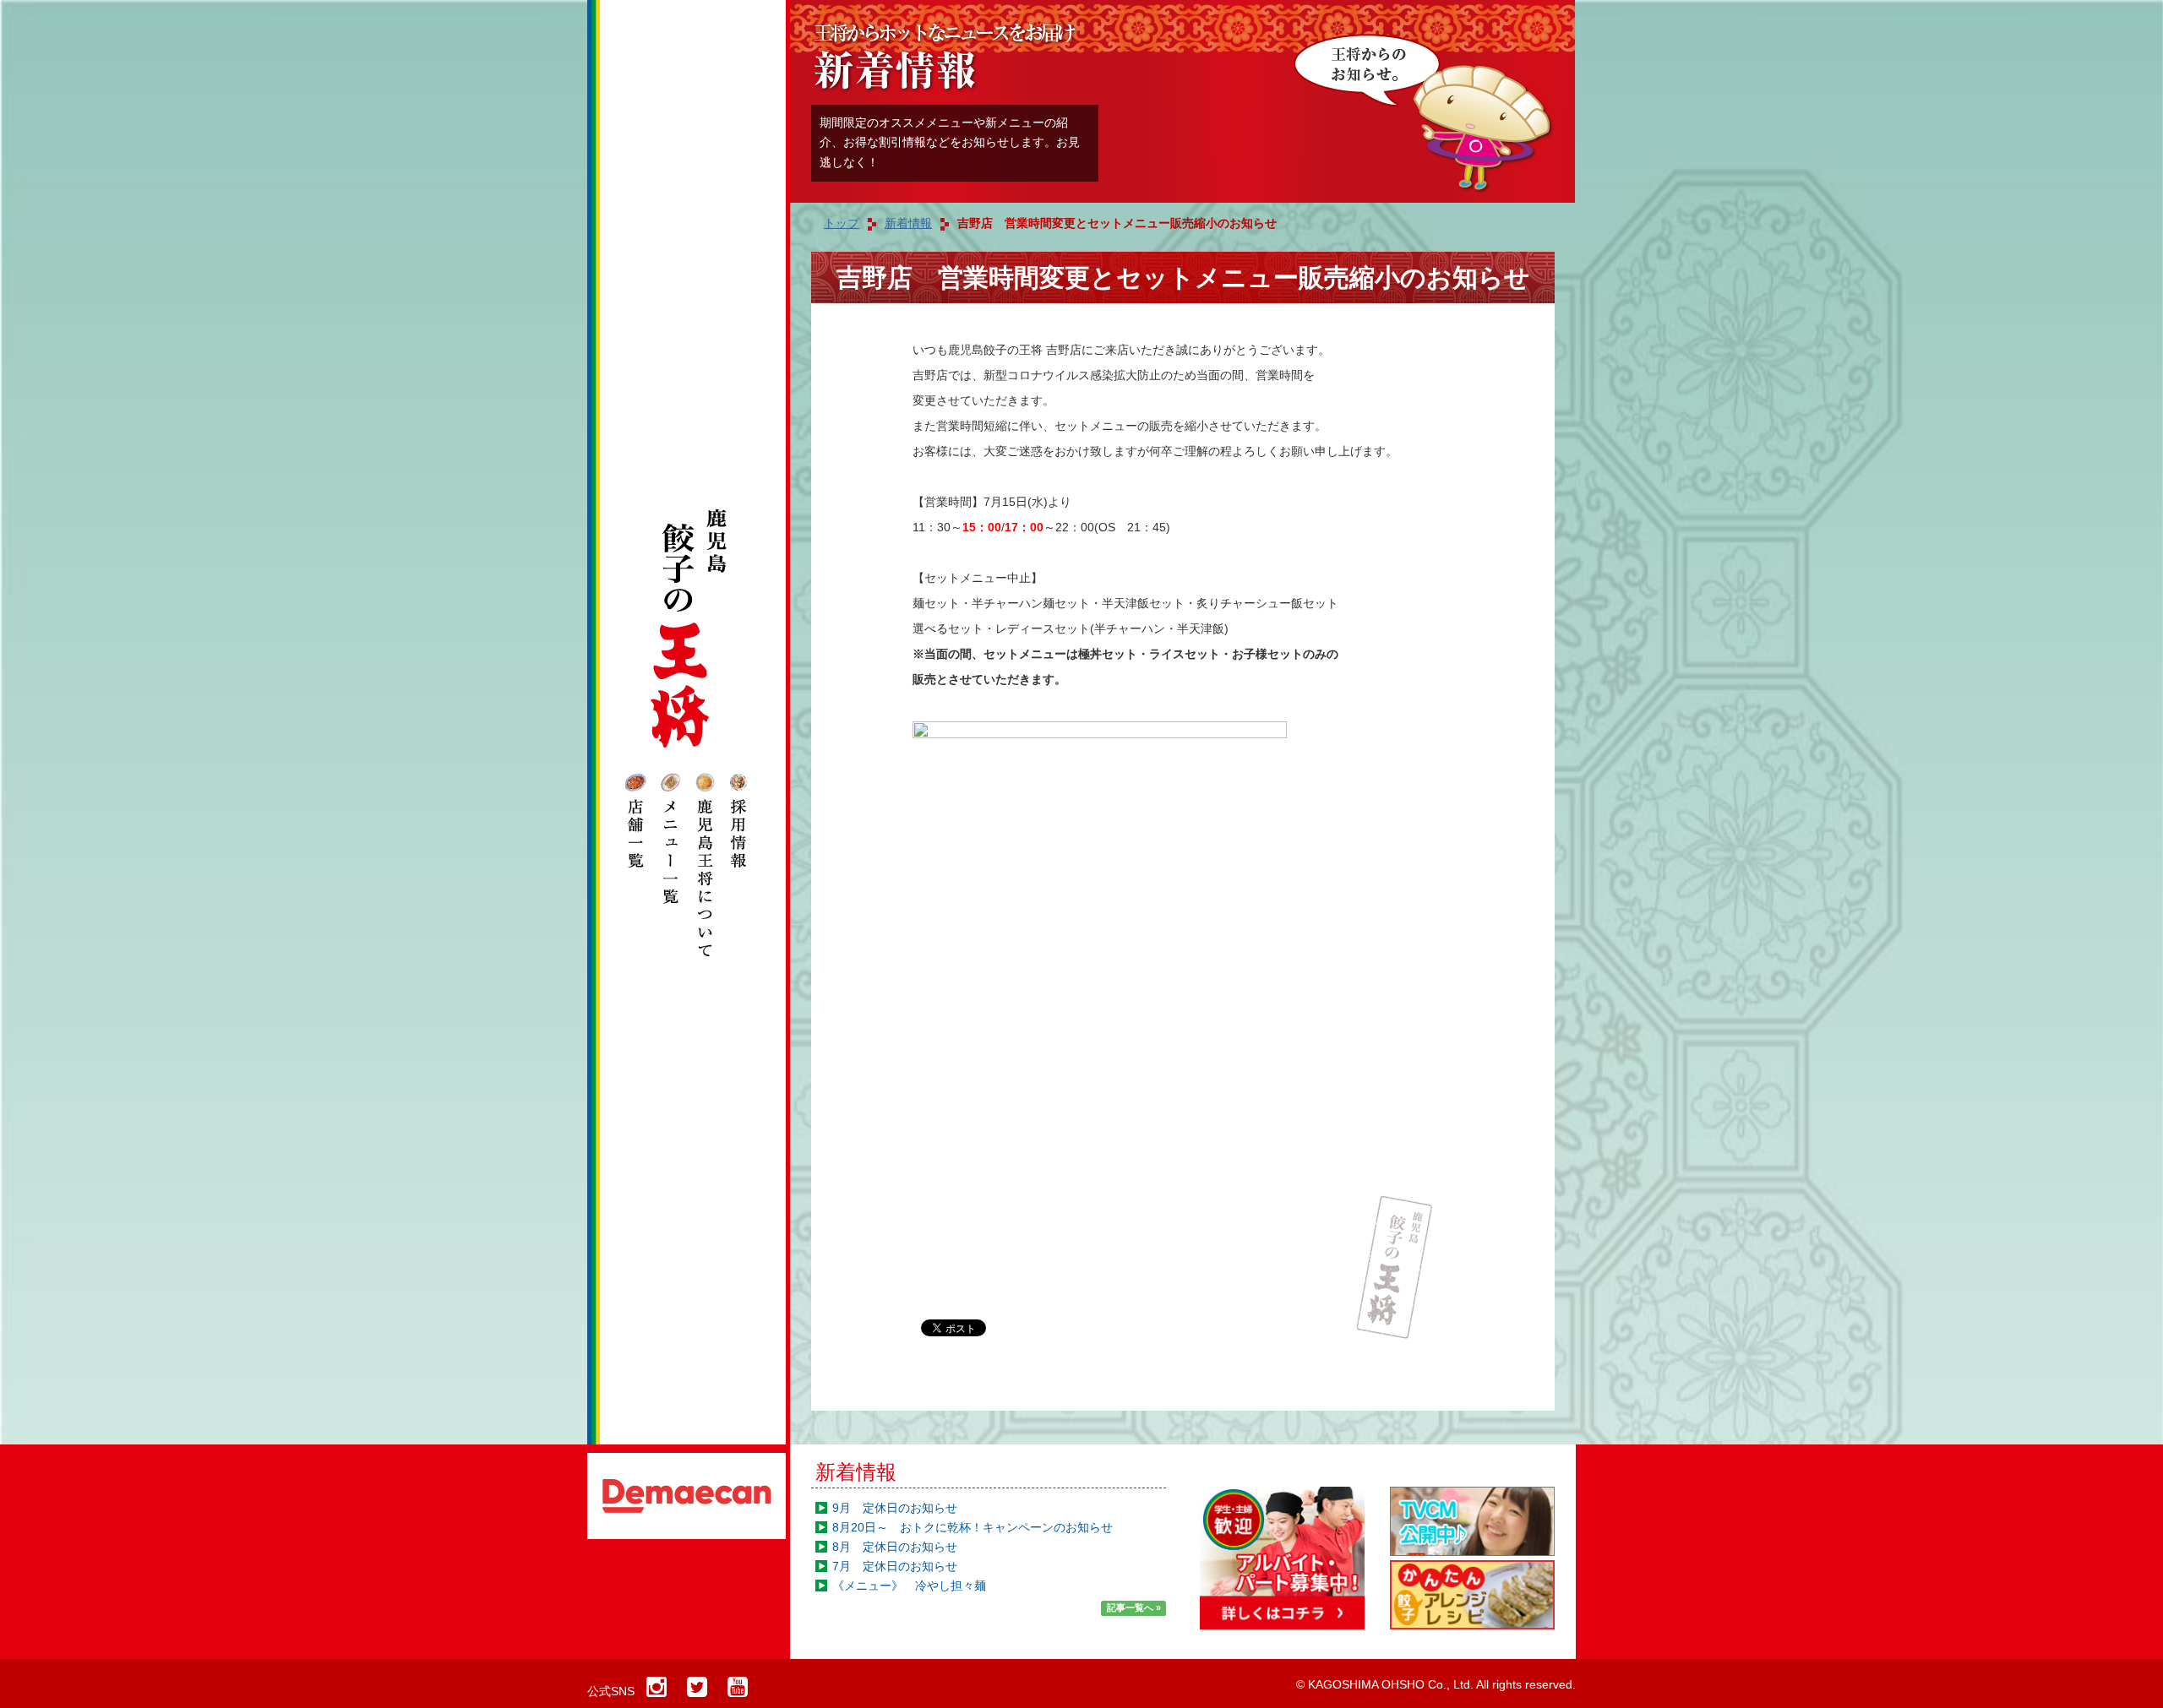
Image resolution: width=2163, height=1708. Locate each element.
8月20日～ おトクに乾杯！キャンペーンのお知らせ (973, 1527)
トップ (842, 223)
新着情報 (856, 1472)
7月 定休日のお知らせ (895, 1566)
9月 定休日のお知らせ (895, 1508)
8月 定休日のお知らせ (895, 1547)
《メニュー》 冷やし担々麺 (909, 1586)
